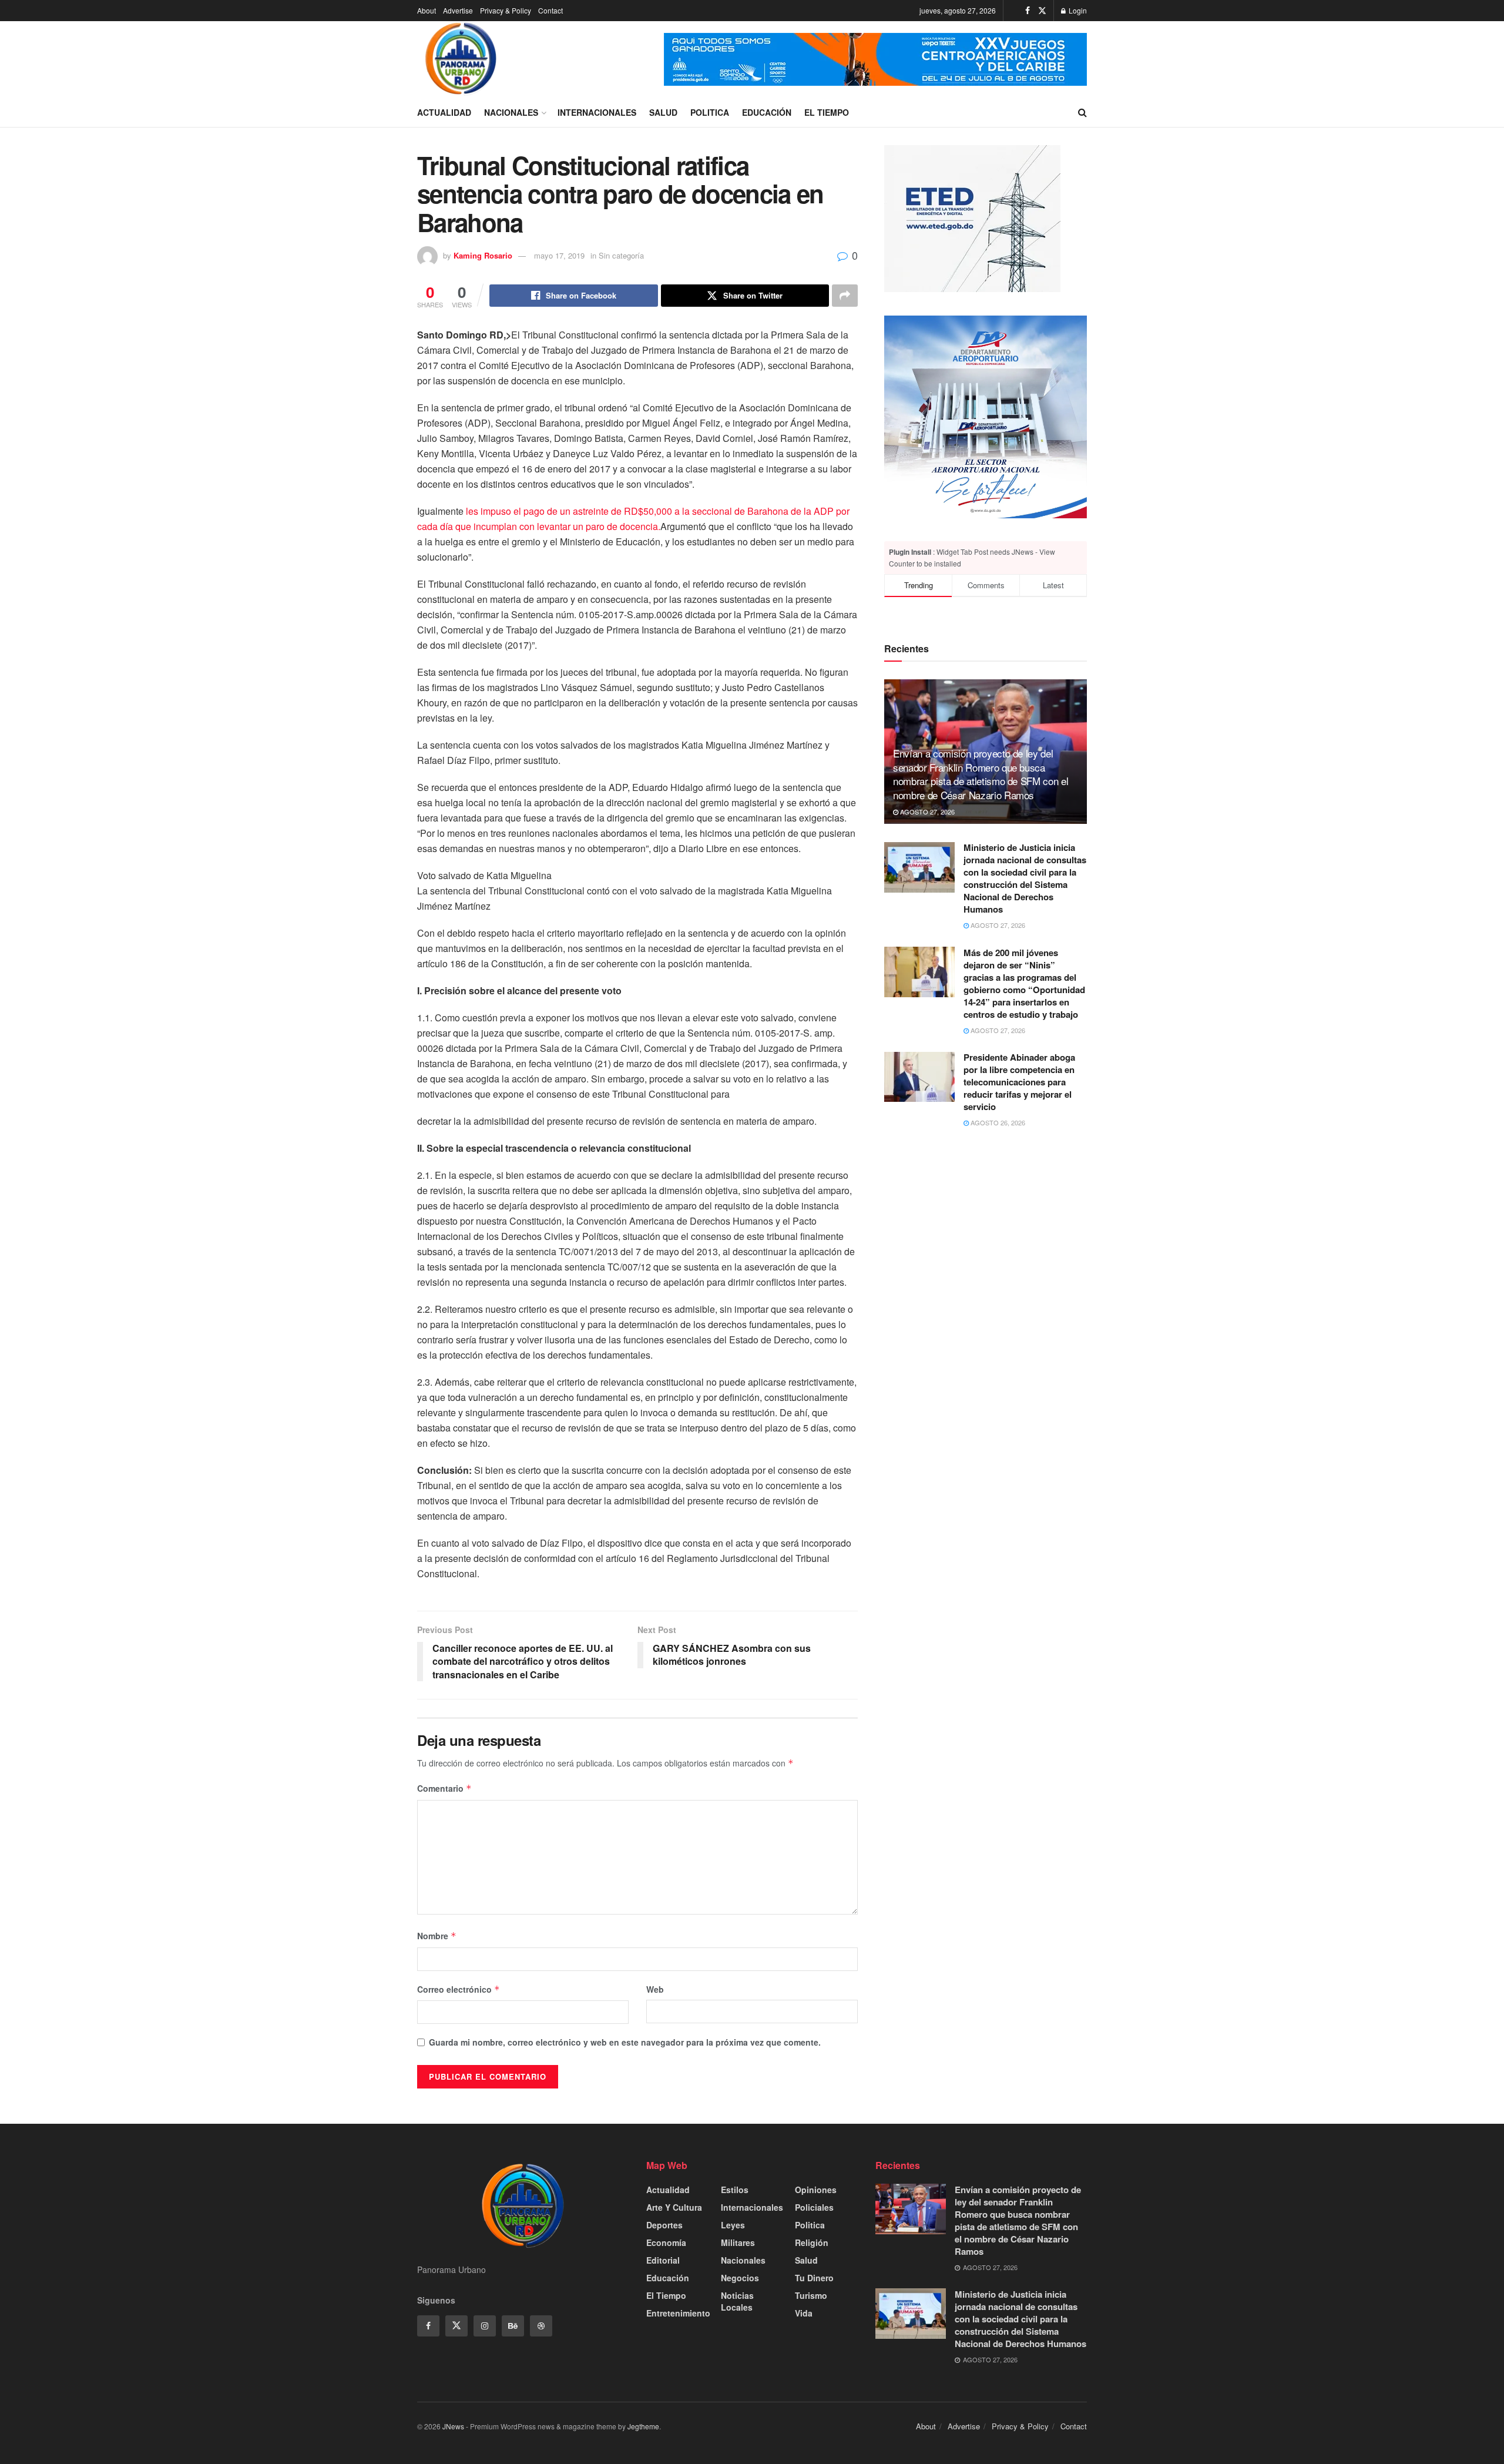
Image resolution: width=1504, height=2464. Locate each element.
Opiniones (816, 2190)
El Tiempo (827, 112)
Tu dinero (814, 2278)
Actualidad (444, 112)
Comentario (444, 1788)
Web (655, 1989)
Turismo (811, 2295)
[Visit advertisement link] (875, 59)
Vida (804, 2313)
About (427, 10)
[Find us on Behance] (513, 2326)
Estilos (735, 2190)
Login (1077, 10)
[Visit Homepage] (461, 59)
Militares (738, 2242)
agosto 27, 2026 (926, 812)
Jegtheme (643, 2426)
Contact (550, 10)
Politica (710, 112)
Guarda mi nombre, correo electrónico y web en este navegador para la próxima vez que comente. (625, 2042)
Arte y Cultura (674, 2207)
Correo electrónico (459, 1989)
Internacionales (597, 112)
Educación (767, 112)
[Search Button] (1082, 112)
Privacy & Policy (506, 10)
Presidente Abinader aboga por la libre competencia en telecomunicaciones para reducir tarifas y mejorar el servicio (1019, 1082)
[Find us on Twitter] (1042, 11)
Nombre (437, 1936)
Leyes (733, 2225)
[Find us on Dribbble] (541, 2326)
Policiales (814, 2207)
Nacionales (511, 112)
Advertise (458, 10)
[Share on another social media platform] (845, 296)
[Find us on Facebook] (1028, 11)
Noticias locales (737, 2301)
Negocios (740, 2278)
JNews (453, 2426)
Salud (663, 112)
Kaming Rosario (483, 255)
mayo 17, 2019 (559, 255)
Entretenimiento (678, 2313)
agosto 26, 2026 (997, 1123)
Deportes (664, 2225)
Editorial (663, 2260)
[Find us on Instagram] (485, 2326)
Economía (666, 2242)
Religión (812, 2242)
